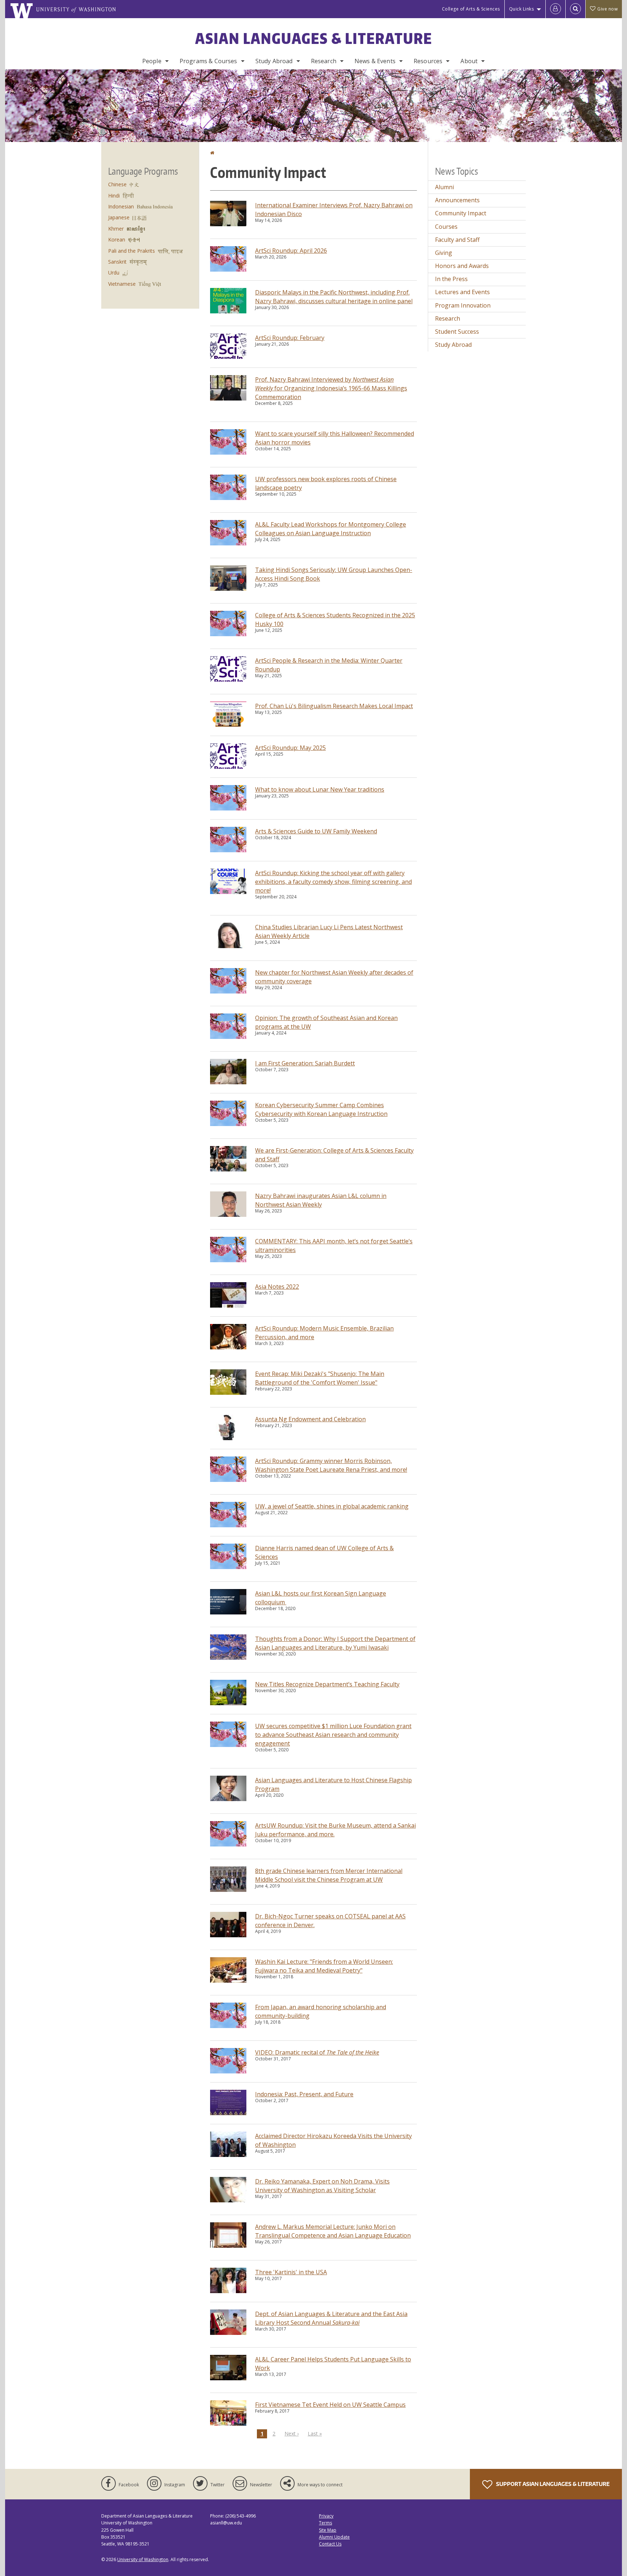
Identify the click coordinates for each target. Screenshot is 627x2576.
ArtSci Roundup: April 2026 (291, 251)
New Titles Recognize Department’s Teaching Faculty (327, 1684)
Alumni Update (334, 2537)
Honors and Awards (462, 266)
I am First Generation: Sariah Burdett (305, 1063)
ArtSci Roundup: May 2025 (290, 748)
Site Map (328, 2530)
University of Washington (143, 2559)
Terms (325, 2523)
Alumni (444, 187)
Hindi (114, 196)
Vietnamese (122, 284)
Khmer (116, 229)
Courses (446, 227)
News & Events (375, 61)
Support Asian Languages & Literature (552, 2484)
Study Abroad (274, 61)
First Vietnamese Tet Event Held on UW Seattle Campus (330, 2405)
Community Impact (461, 213)
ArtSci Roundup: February (290, 338)
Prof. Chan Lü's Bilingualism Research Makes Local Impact (334, 706)
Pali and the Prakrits (132, 251)
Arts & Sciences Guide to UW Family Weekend (316, 831)
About (469, 61)
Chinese (117, 184)
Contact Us (330, 2544)
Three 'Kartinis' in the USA (291, 2272)
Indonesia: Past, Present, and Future (304, 2094)
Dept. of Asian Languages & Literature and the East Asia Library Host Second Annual (331, 2318)
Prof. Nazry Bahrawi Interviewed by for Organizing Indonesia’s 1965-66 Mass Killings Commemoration (331, 388)
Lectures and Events (462, 292)
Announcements (457, 200)
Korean (117, 239)
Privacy (326, 2516)
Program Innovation (463, 305)
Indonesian (121, 206)
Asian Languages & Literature (314, 38)
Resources (428, 61)
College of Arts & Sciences (471, 9)
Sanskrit (117, 262)
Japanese (119, 217)
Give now (607, 9)
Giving (444, 253)
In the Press (451, 279)
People (152, 61)
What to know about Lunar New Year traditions (320, 789)
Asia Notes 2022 (277, 1287)
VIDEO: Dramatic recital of (317, 2052)
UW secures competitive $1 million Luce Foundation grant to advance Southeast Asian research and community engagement (333, 1735)
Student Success (457, 332)
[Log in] (556, 9)
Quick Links (522, 9)
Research (324, 61)
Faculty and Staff (457, 240)
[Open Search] (575, 9)
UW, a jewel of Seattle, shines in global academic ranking (332, 1506)
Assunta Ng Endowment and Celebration (310, 1419)
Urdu (114, 273)
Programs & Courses (208, 61)
